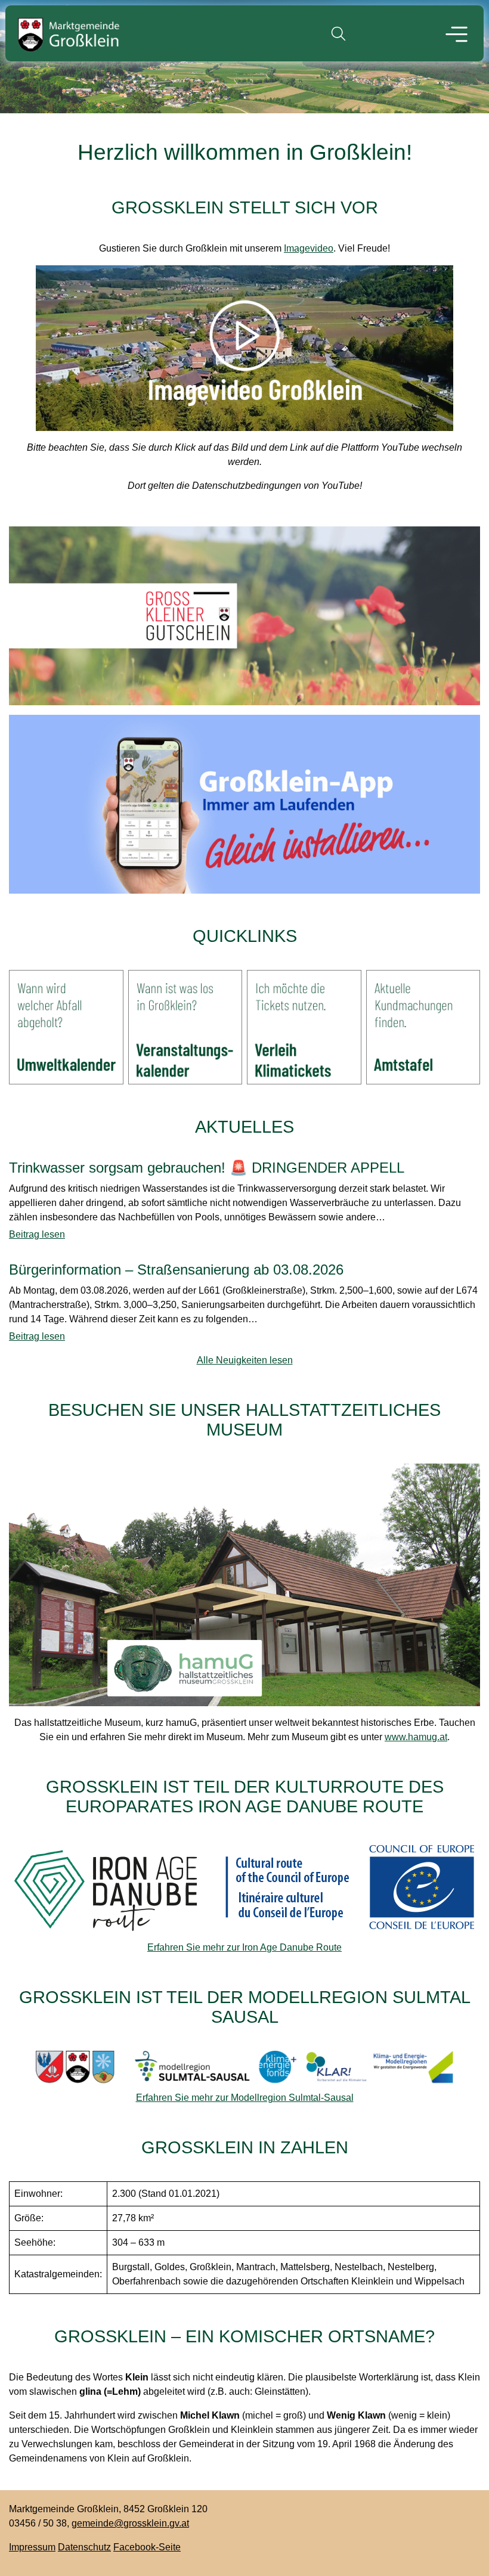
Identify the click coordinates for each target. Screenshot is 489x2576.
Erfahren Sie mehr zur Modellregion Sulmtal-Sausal (245, 2098)
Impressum (32, 2547)
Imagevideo (309, 248)
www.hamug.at (416, 1737)
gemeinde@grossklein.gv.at (130, 2523)
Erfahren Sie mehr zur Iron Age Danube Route (244, 1947)
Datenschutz (84, 2547)
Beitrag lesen (37, 1234)
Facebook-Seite (147, 2547)
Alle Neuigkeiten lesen (245, 1360)
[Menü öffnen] (457, 36)
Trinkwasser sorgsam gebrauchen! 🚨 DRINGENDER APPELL (207, 1168)
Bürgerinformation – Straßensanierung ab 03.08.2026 (176, 1270)
